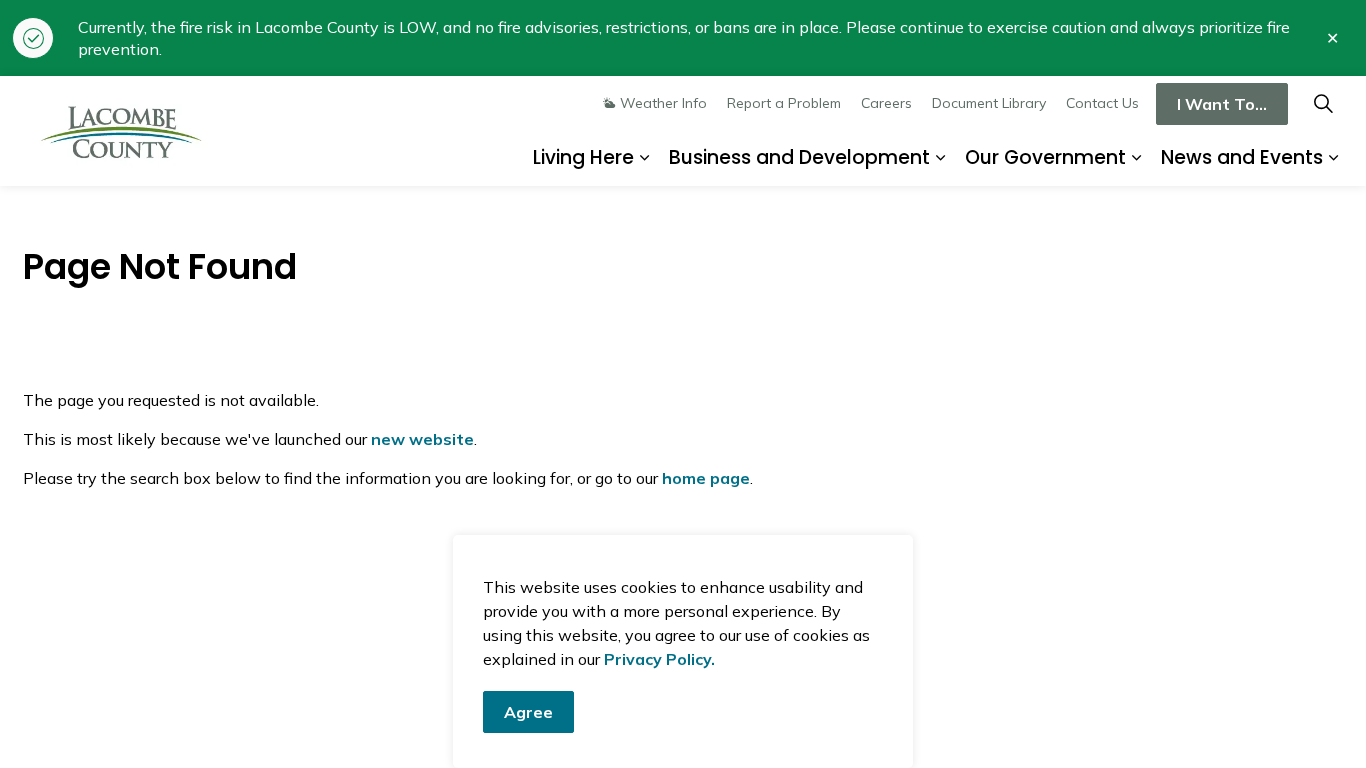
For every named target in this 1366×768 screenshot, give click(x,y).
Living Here (583, 157)
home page (706, 478)
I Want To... (1222, 104)
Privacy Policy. (659, 659)
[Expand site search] (1323, 103)
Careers (886, 103)
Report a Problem (784, 103)
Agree (528, 712)
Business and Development (799, 157)
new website (422, 439)
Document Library (989, 103)
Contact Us (1102, 103)
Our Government (1045, 157)
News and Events (1242, 157)
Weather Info (663, 103)
